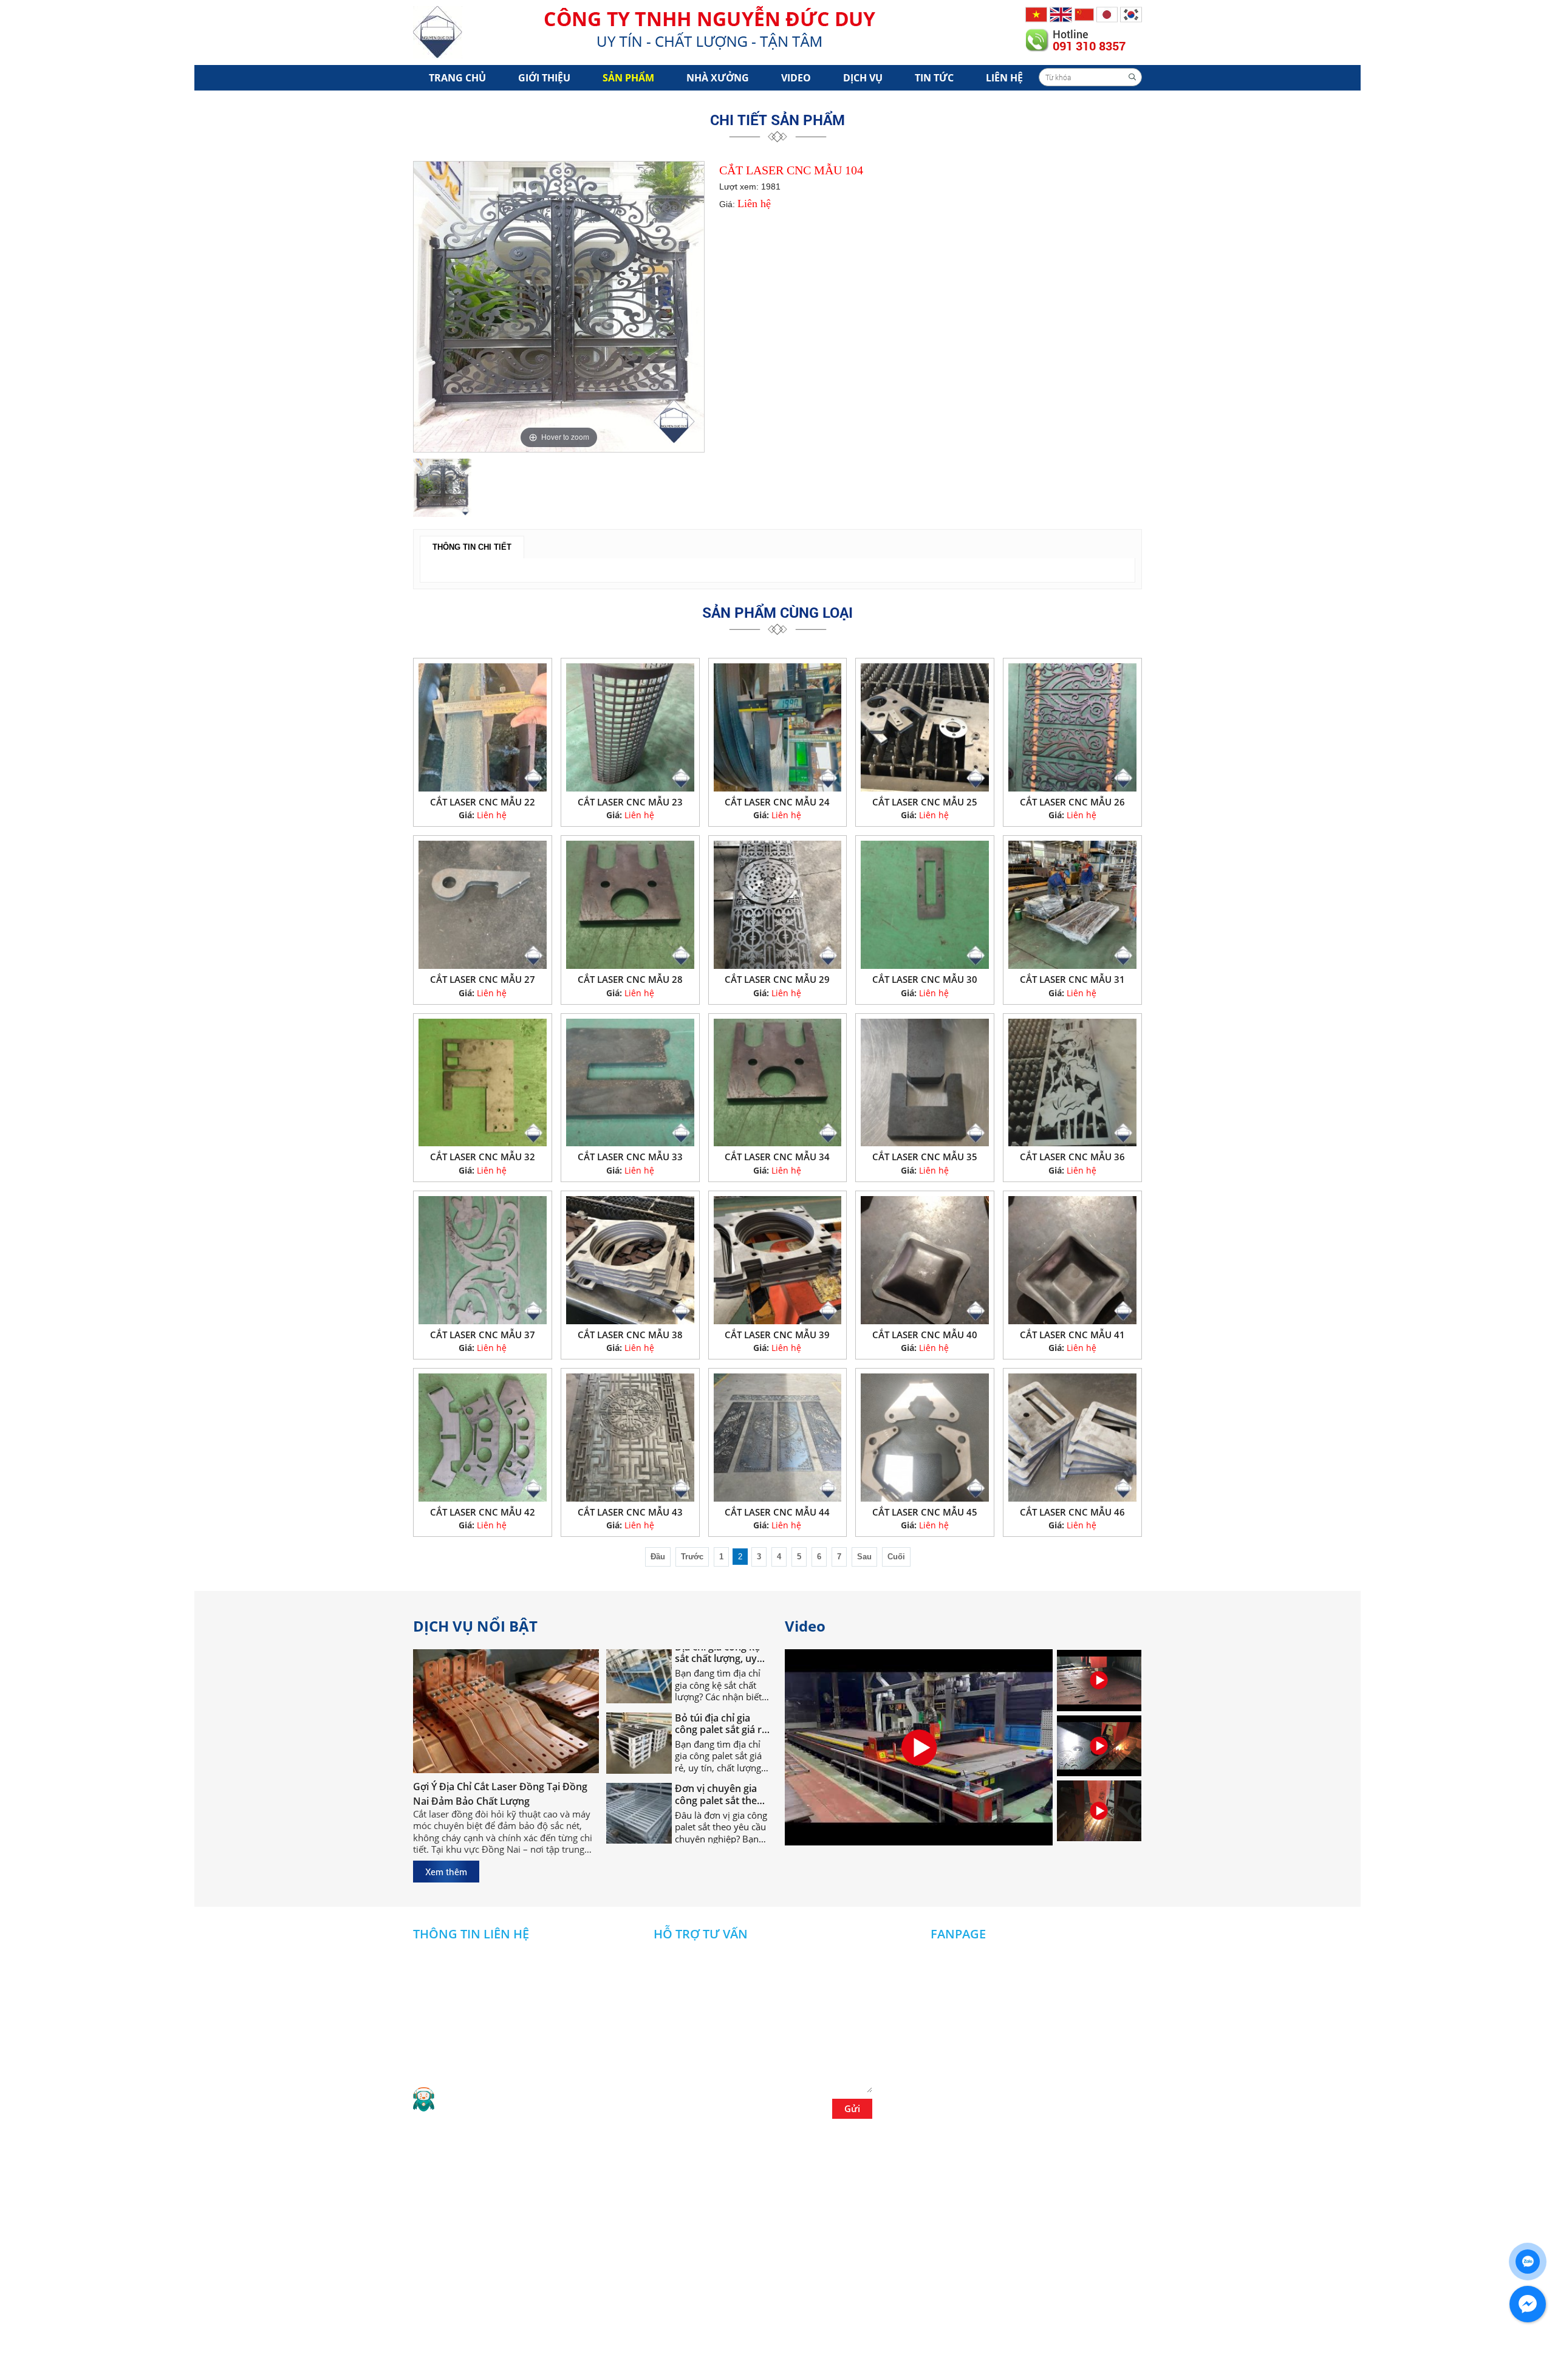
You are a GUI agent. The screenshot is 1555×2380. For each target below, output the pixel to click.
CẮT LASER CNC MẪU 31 (1072, 979)
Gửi (852, 2108)
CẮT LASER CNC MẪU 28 (630, 979)
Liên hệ (1004, 78)
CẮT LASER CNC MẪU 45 (925, 1512)
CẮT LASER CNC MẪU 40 (925, 1335)
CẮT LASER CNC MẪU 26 (1072, 802)
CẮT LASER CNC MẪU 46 (1072, 1512)
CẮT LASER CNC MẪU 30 (925, 979)
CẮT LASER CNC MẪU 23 (630, 802)
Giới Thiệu (544, 78)
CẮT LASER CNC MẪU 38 (630, 1335)
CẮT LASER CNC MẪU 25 (925, 802)
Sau (864, 1557)
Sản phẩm (628, 78)
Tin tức (934, 78)
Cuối (896, 1557)
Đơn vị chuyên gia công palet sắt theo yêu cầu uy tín (719, 1745)
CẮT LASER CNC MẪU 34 (777, 1157)
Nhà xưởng (718, 78)
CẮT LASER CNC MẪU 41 (1072, 1335)
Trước (692, 1557)
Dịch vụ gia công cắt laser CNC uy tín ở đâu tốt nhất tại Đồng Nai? (721, 1816)
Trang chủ (457, 78)
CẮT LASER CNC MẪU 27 (483, 979)
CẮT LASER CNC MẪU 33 (630, 1157)
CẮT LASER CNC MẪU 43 (630, 1512)
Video (796, 78)
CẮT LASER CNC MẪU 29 (777, 979)
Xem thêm (446, 1872)
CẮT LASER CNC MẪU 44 (777, 1512)
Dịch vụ (863, 78)
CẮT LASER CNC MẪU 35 (925, 1157)
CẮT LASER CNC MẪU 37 (483, 1335)
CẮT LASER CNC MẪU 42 (483, 1512)
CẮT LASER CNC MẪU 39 (777, 1335)
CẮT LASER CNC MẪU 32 (483, 1157)
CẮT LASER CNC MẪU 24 (777, 802)
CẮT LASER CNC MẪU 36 (1072, 1157)
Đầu (658, 1557)
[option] (559, 307)
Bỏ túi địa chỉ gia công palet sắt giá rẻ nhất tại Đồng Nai (721, 1674)
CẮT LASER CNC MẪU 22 (483, 802)
